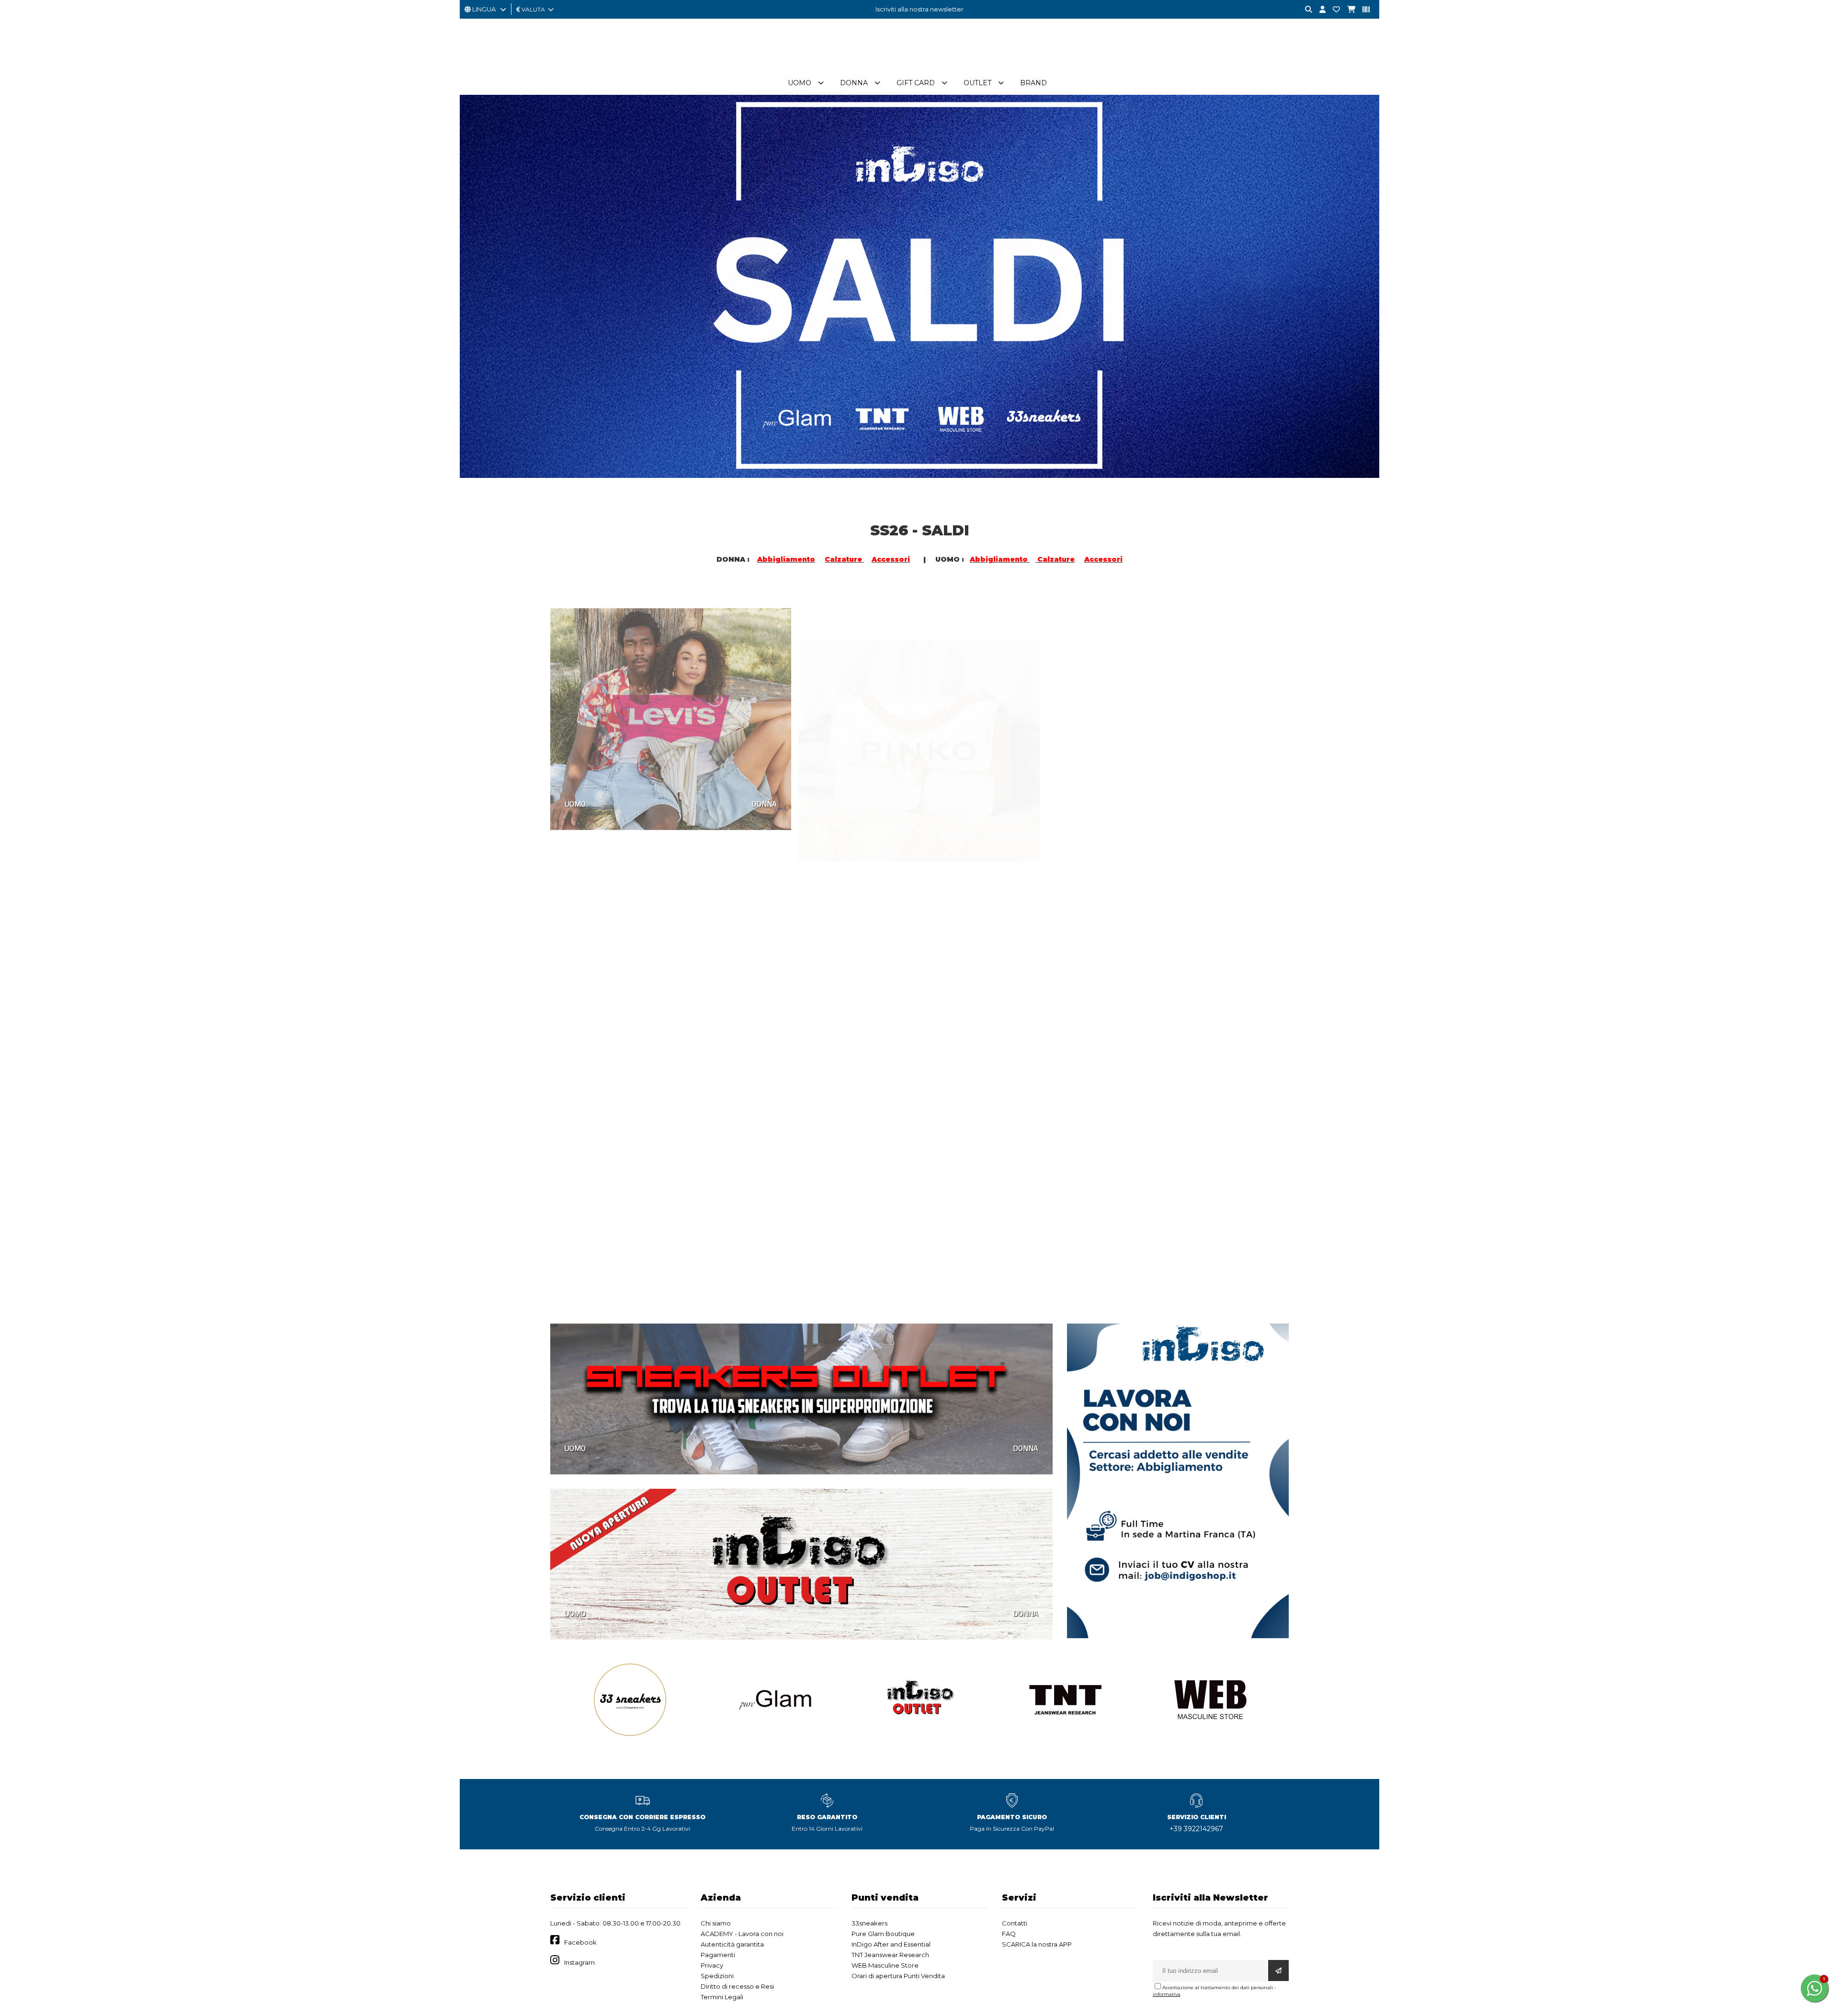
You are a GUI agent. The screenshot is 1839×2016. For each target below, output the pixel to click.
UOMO (575, 790)
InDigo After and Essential (891, 1944)
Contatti (1015, 1923)
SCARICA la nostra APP (1037, 1944)
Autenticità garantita (732, 1944)
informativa (1167, 1994)
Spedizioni (717, 1976)
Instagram (579, 1962)
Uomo (800, 83)
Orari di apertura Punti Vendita (898, 1976)
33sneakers (869, 1923)
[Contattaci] (1333, 10)
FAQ (1009, 1934)
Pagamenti (718, 1955)
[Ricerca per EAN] (1362, 10)
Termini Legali (722, 1997)
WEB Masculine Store (885, 1965)
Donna (854, 83)
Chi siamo (716, 1923)
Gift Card (916, 83)
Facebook (580, 1942)
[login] (1319, 10)
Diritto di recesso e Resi (737, 1986)
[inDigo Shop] (919, 67)
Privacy (712, 1965)
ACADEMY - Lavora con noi (742, 1934)
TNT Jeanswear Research (890, 1955)
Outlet (977, 83)
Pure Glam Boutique (883, 1934)
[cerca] (1305, 10)
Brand (1033, 83)
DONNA (764, 790)
